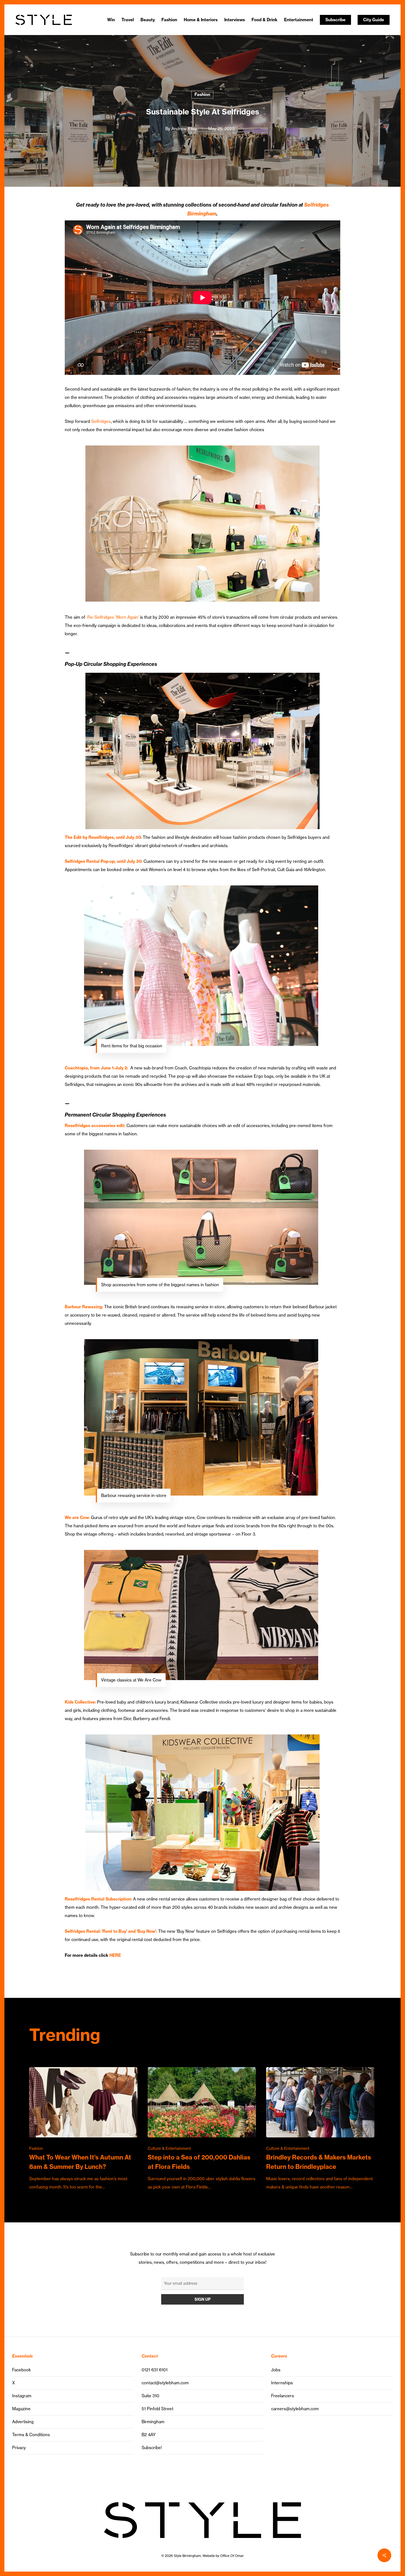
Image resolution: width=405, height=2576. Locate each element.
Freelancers (283, 2396)
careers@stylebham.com (295, 2409)
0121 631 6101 (155, 2370)
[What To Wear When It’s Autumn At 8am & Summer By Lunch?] (83, 2129)
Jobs (276, 2370)
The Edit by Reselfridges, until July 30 (103, 837)
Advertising (23, 2422)
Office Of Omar (232, 2556)
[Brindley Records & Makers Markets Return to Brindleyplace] (320, 2129)
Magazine (21, 2409)
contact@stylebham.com (165, 2383)
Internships (282, 2383)
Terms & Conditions (31, 2435)
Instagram (22, 2396)
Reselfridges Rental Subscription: (99, 1899)
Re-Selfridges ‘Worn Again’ (113, 617)
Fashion (202, 94)
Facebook (21, 2370)
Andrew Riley (184, 129)
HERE (115, 1955)
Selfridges (101, 421)
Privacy (19, 2448)
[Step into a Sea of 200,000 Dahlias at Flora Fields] (202, 2129)
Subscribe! (152, 2448)
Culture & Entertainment (169, 2148)
